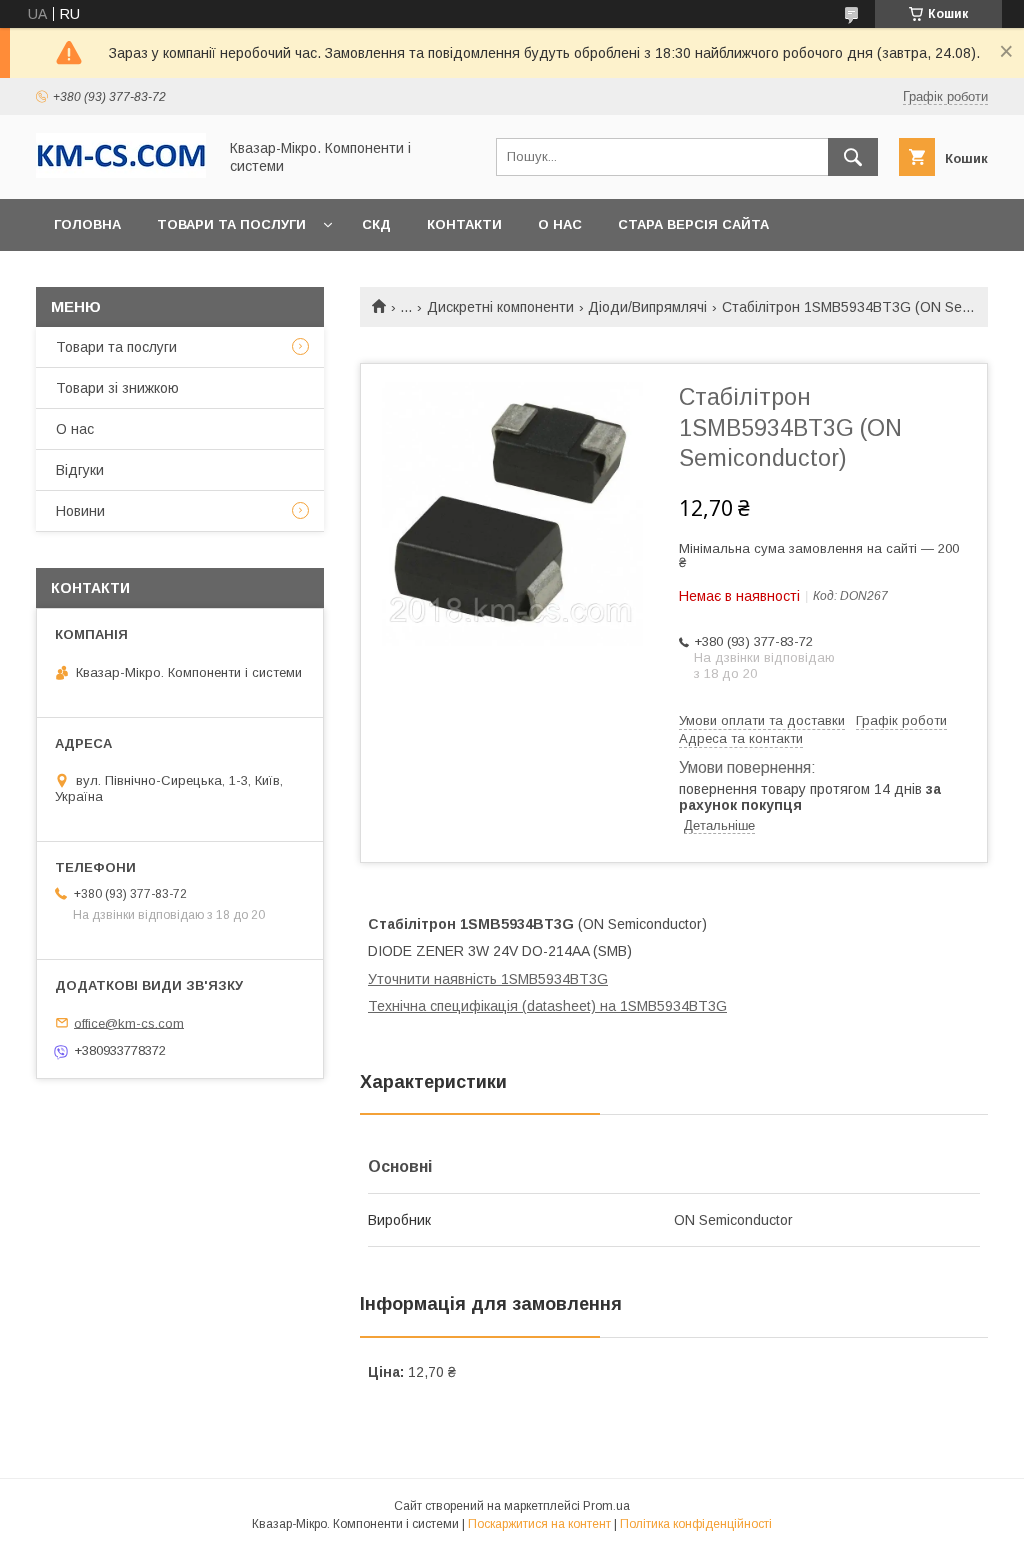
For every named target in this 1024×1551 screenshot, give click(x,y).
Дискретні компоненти (500, 307)
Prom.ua (606, 1506)
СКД (376, 224)
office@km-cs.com (129, 1022)
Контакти (464, 224)
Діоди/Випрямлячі (647, 307)
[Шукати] (853, 157)
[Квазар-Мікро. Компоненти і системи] (121, 173)
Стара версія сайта (693, 224)
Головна (87, 224)
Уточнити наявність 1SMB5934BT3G (488, 979)
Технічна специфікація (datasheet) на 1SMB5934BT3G (547, 1006)
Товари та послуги (231, 224)
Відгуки (80, 470)
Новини (80, 511)
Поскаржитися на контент (539, 1524)
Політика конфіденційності (696, 1524)
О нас (560, 224)
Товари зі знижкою (117, 388)
